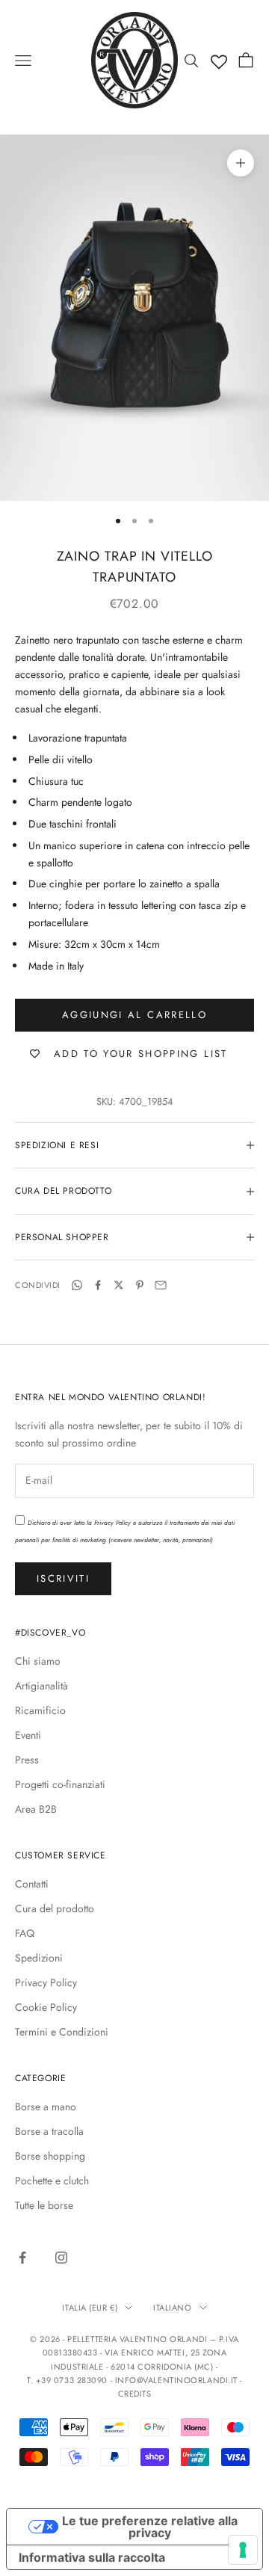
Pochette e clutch (52, 2181)
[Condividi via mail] (161, 1285)
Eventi (28, 1735)
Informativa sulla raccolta (92, 2557)
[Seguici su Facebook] (22, 2258)
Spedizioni (39, 1958)
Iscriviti (63, 1578)
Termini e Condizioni (62, 2032)
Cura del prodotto (55, 1908)
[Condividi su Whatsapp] (77, 1285)
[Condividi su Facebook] (98, 1285)
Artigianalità (41, 1686)
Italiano (172, 2308)
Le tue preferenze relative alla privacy (150, 2527)
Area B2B (36, 1809)
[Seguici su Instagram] (61, 2258)
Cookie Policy (46, 2007)
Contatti (32, 1884)
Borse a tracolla (49, 2131)
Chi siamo (38, 1661)
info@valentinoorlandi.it (176, 2380)
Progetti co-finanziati (60, 1784)
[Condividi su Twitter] (119, 1285)
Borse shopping (50, 2156)
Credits (135, 2394)
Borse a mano (46, 2107)
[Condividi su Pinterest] (140, 1285)
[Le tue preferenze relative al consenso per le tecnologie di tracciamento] (243, 2550)
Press (27, 1760)
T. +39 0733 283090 (68, 2380)
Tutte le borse (44, 2205)
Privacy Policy (112, 1523)
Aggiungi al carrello (134, 1015)
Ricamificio (40, 1710)
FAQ (25, 1933)
